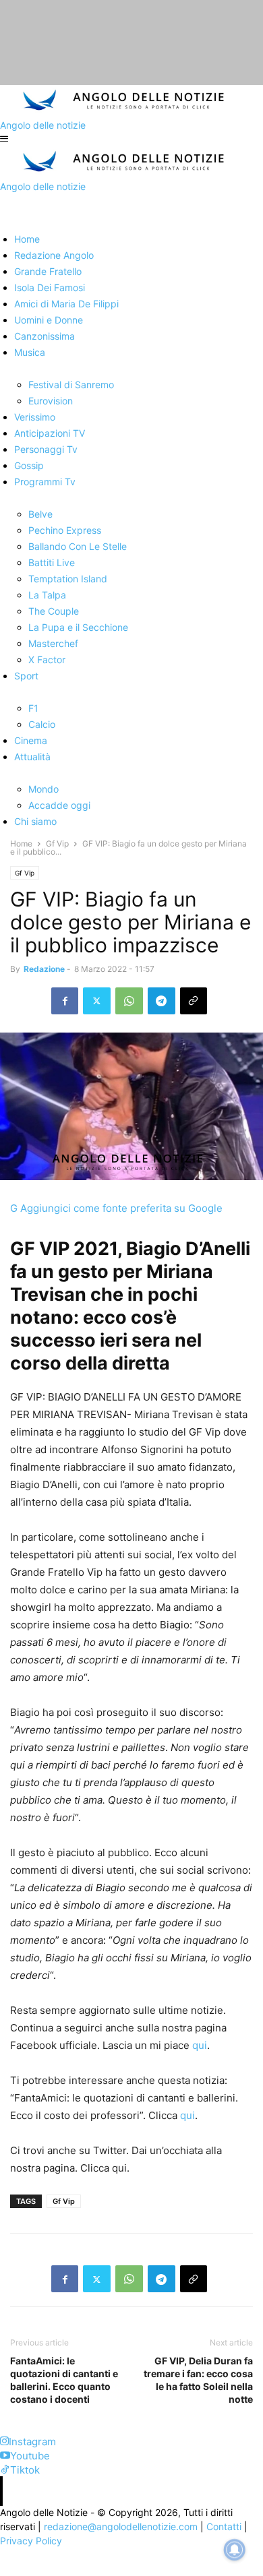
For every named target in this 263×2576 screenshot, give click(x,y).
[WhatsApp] (129, 1001)
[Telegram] (162, 1001)
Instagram (32, 2442)
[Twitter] (97, 1001)
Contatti (224, 2526)
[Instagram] (4, 2442)
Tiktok (25, 2470)
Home (21, 844)
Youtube (30, 2456)
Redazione (44, 969)
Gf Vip (57, 844)
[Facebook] (65, 1001)
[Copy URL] (194, 1001)
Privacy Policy (31, 2541)
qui (200, 2045)
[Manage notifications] (235, 2550)
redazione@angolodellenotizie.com (121, 2526)
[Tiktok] (5, 2470)
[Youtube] (5, 2456)
